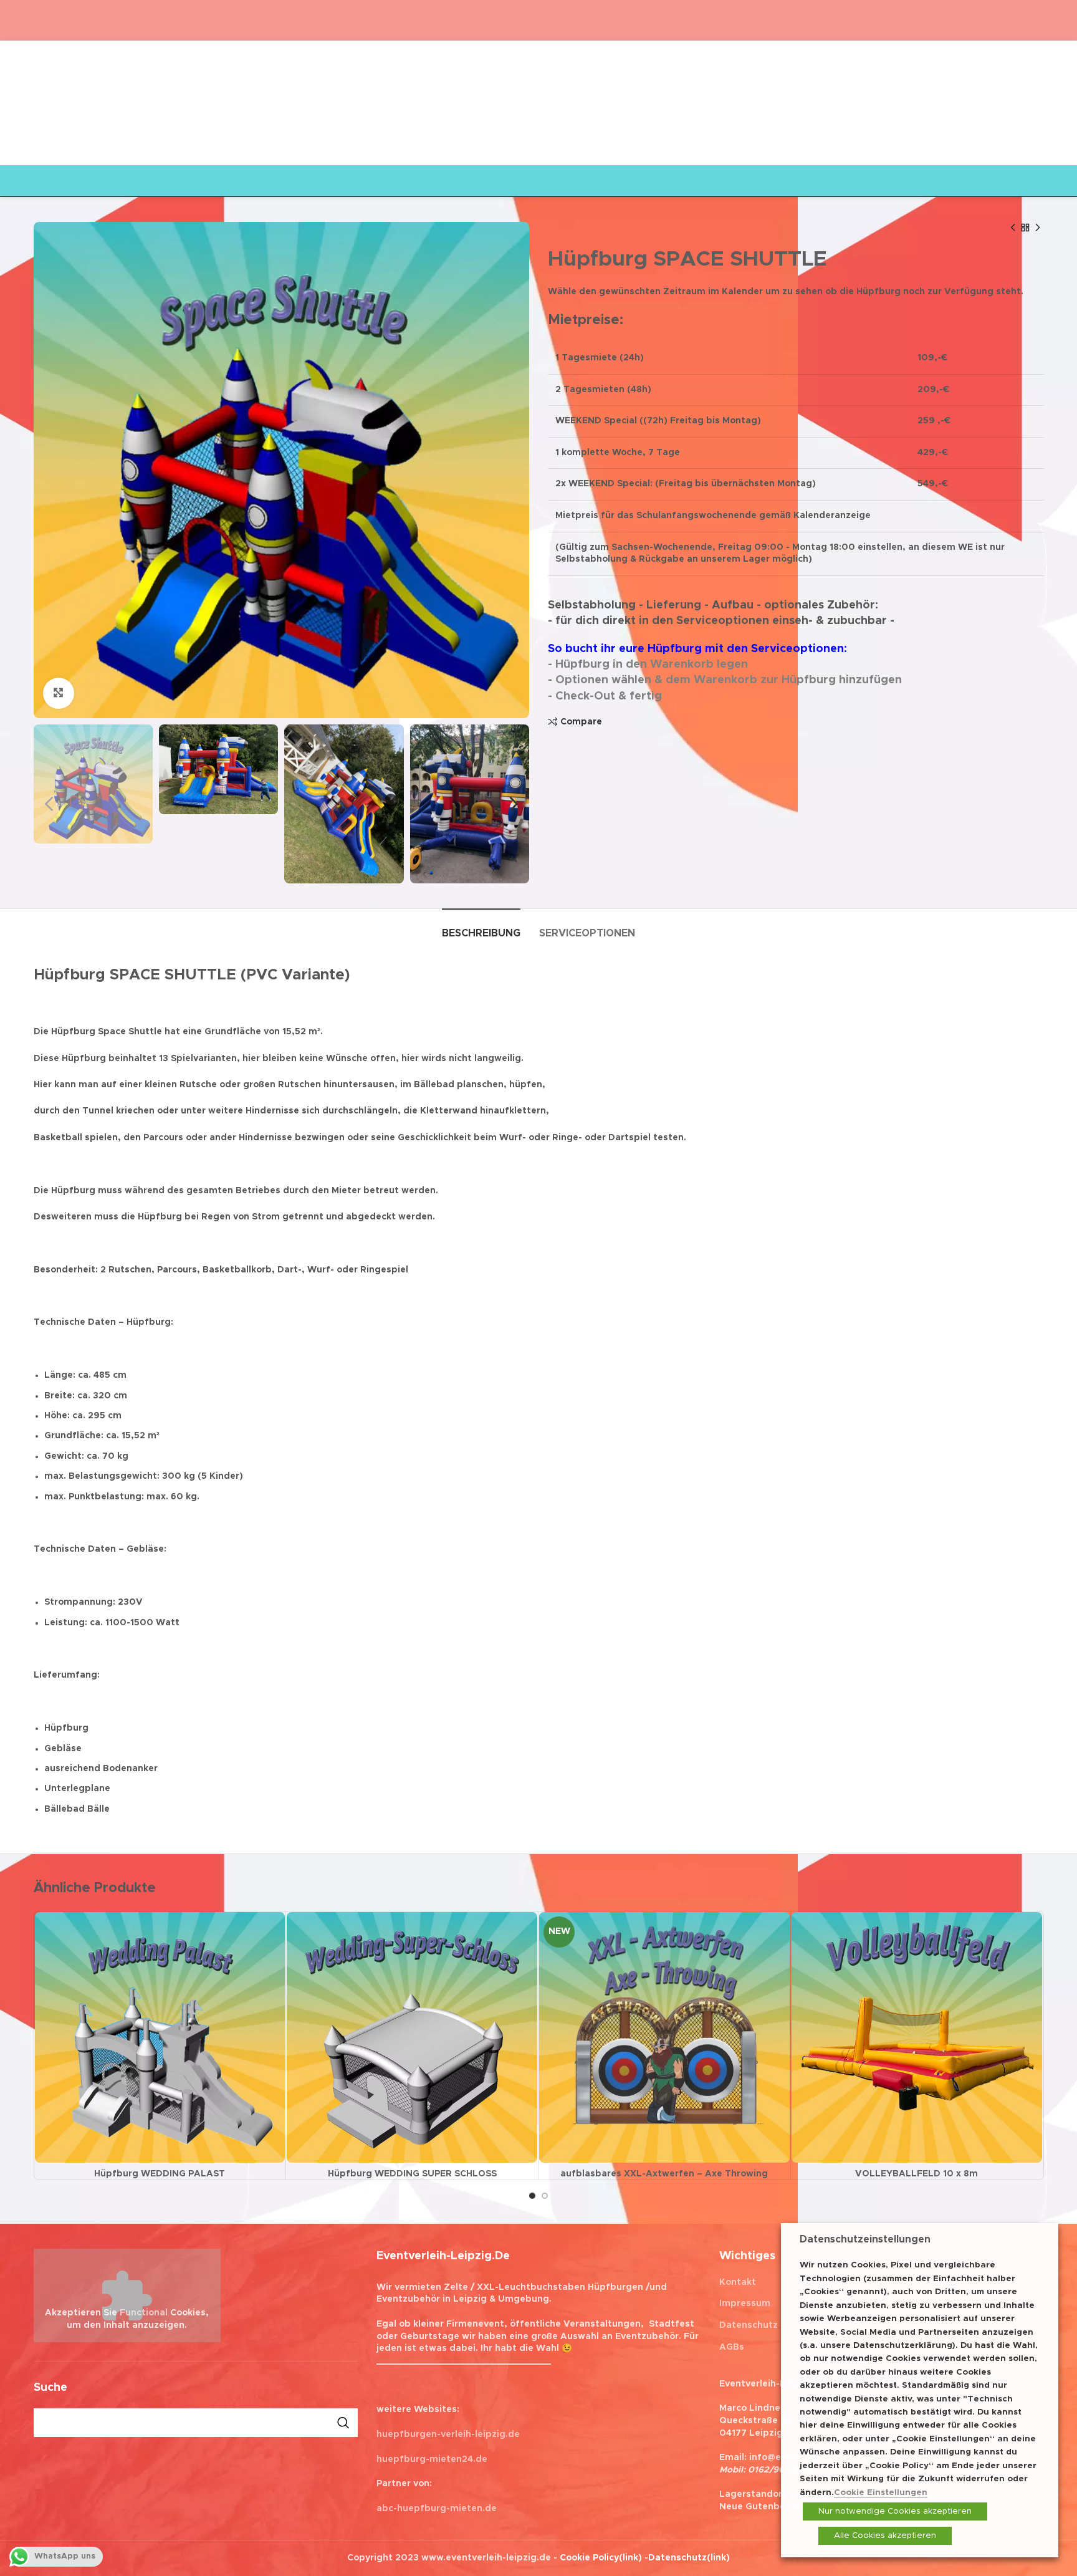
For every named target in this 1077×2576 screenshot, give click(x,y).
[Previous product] (1013, 228)
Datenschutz (749, 2325)
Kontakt (738, 2282)
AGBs (732, 2347)
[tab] (481, 927)
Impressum (745, 2304)
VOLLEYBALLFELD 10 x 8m (917, 2174)
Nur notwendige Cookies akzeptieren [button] (895, 2511)
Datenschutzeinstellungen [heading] (865, 2239)
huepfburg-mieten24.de (432, 2459)
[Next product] (1038, 228)
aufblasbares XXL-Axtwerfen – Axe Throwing (664, 2174)
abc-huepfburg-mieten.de (437, 2509)
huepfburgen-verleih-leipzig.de (448, 2434)
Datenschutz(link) (689, 2558)
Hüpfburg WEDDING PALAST (160, 2174)
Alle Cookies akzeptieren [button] (885, 2536)
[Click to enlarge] (59, 693)
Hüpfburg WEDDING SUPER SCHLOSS (412, 2174)
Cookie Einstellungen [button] (881, 2492)
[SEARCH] (343, 2423)
